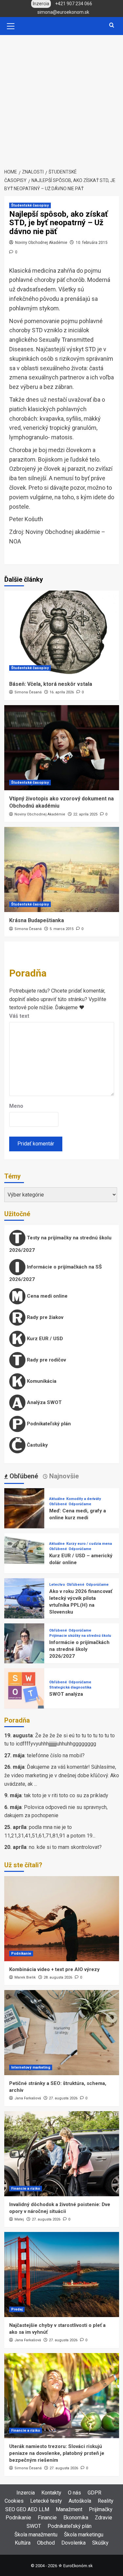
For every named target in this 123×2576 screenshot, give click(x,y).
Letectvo (57, 1585)
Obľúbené (58, 1504)
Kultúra (23, 2543)
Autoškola (80, 2501)
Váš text (19, 1016)
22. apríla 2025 (85, 814)
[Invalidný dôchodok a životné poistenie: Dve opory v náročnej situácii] (62, 2154)
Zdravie (103, 2518)
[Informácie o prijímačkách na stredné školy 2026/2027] (24, 1643)
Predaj (17, 2309)
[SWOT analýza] (24, 1688)
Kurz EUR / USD (44, 1338)
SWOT (34, 2526)
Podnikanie (21, 1954)
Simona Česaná (28, 692)
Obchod (46, 2543)
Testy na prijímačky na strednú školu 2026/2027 (60, 1244)
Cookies (14, 2501)
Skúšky (100, 2543)
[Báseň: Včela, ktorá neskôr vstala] (62, 633)
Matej (19, 2219)
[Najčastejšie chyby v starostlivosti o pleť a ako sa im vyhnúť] (62, 2275)
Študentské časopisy (30, 205)
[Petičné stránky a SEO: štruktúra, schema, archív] (62, 2033)
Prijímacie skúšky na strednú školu (80, 1636)
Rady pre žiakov (44, 1317)
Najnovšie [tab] (63, 1476)
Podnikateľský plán (48, 1423)
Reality (106, 2501)
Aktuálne (57, 1499)
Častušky (37, 1445)
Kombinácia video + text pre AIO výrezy (54, 1969)
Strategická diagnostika (70, 1687)
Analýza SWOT (44, 1402)
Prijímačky (101, 2509)
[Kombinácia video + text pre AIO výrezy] (62, 1919)
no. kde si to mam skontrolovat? (65, 1847)
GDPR (94, 2493)
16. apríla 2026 (62, 692)
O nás (74, 2493)
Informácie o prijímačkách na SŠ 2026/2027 (55, 1273)
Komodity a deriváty (84, 1499)
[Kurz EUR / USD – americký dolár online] (24, 1553)
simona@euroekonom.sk (63, 12)
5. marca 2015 (61, 929)
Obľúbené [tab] (23, 1476)
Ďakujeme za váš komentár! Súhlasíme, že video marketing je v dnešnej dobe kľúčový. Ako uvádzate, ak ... (62, 1775)
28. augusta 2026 (58, 1977)
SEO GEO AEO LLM (27, 2509)
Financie (47, 2518)
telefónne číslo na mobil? (56, 1755)
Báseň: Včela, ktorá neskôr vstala (51, 684)
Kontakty (51, 2493)
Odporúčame (80, 1504)
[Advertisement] (61, 100)
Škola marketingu (84, 2535)
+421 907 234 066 (74, 4)
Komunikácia (41, 1381)
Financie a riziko (26, 2189)
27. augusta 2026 (63, 2098)
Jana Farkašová (28, 2098)
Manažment (69, 2509)
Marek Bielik (25, 1977)
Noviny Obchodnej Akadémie (41, 243)
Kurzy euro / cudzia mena (89, 1544)
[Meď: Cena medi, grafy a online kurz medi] (24, 1508)
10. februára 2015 (92, 243)
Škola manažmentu (36, 2535)
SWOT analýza (66, 1694)
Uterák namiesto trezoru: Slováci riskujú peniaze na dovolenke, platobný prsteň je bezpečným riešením (57, 2453)
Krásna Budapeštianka (37, 920)
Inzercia (26, 2493)
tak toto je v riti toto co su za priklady (66, 1795)
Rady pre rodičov (46, 1360)
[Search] (112, 25)
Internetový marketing (31, 2067)
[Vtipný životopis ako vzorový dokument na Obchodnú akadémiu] (62, 748)
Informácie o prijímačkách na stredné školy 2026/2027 (79, 1649)
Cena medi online (47, 1296)
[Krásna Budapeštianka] (62, 869)
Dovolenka (73, 2543)
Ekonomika (76, 2518)
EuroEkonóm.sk (78, 2566)
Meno (16, 1106)
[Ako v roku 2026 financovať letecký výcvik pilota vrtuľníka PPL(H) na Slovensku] (24, 1598)
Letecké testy (46, 2501)
